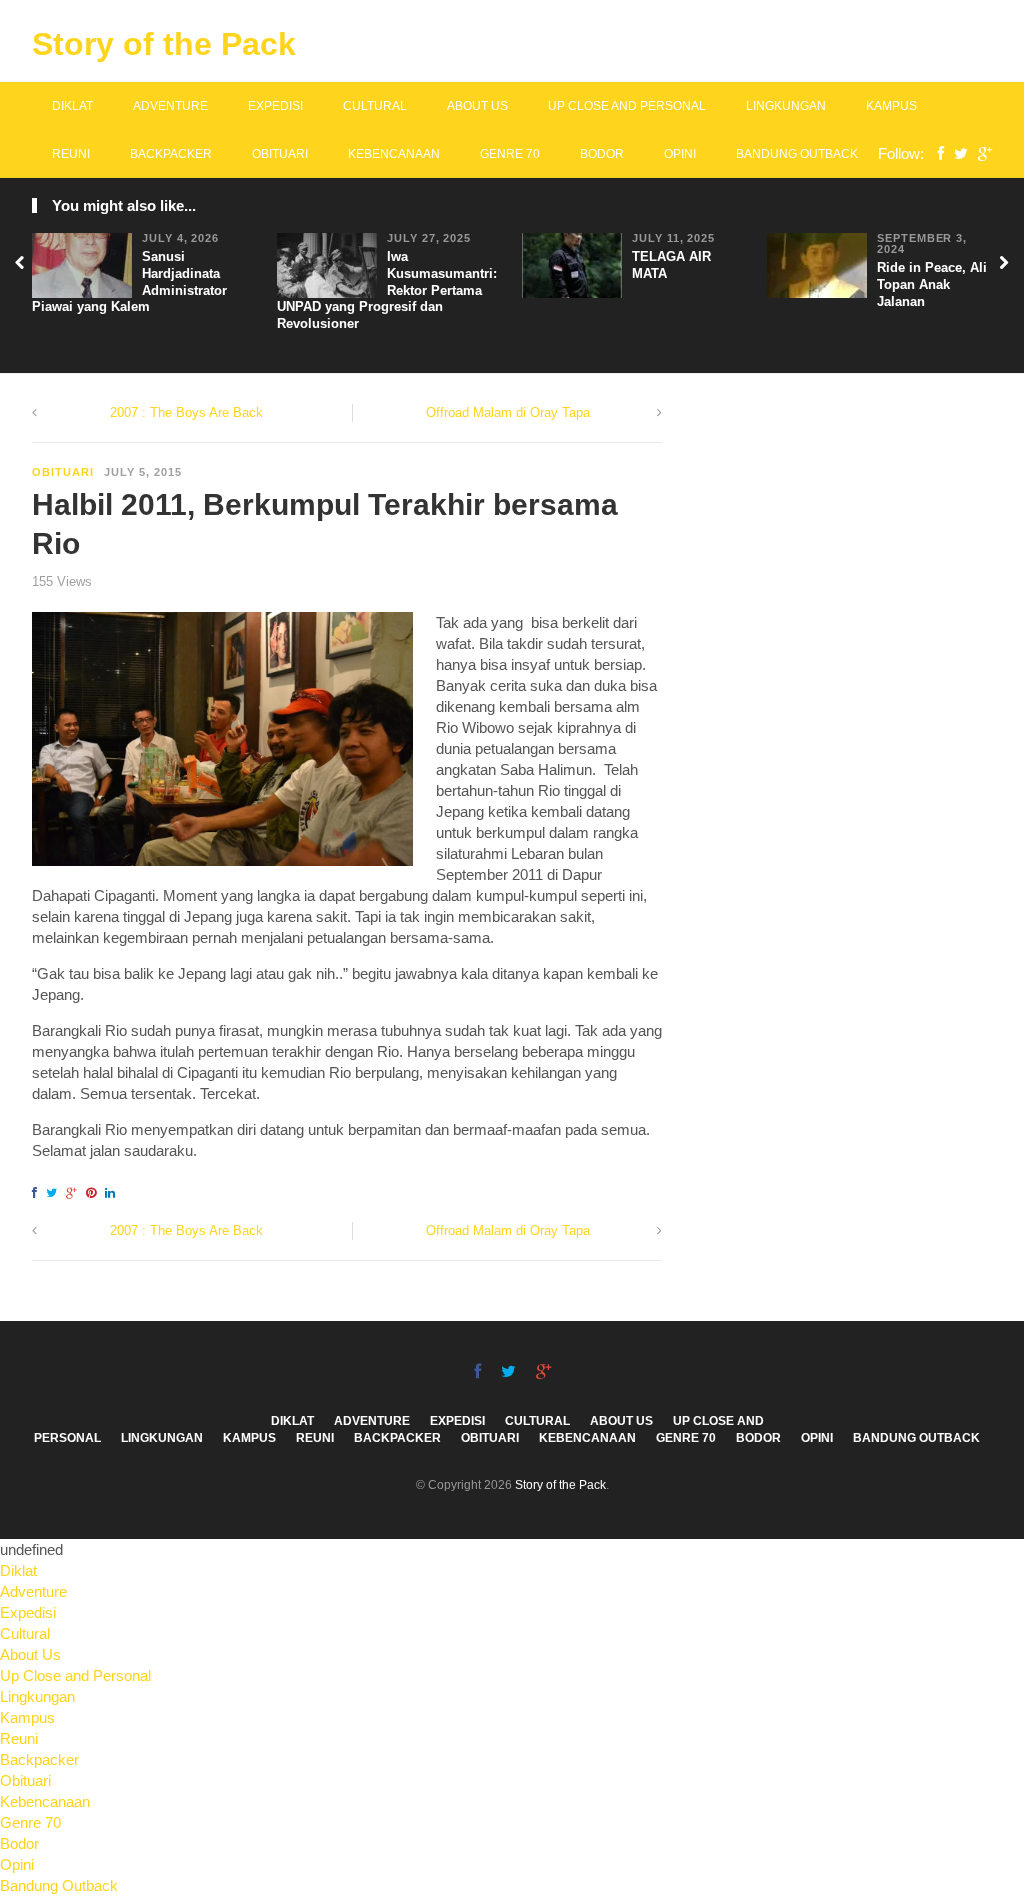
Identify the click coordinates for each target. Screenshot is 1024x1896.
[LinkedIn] (113, 1193)
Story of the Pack (164, 44)
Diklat (72, 106)
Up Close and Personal (627, 106)
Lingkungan (786, 106)
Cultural (375, 106)
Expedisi (275, 106)
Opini (680, 154)
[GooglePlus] (980, 153)
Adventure (170, 106)
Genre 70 (510, 154)
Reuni (71, 154)
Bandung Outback (797, 154)
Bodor (602, 154)
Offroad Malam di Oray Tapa (508, 412)
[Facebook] (936, 153)
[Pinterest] (94, 1193)
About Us (477, 106)
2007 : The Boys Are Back (186, 412)
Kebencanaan (394, 154)
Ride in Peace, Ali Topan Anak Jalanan (932, 284)
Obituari (280, 154)
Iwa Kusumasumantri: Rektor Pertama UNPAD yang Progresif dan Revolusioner (387, 290)
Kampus (891, 106)
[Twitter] (956, 153)
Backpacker (171, 154)
